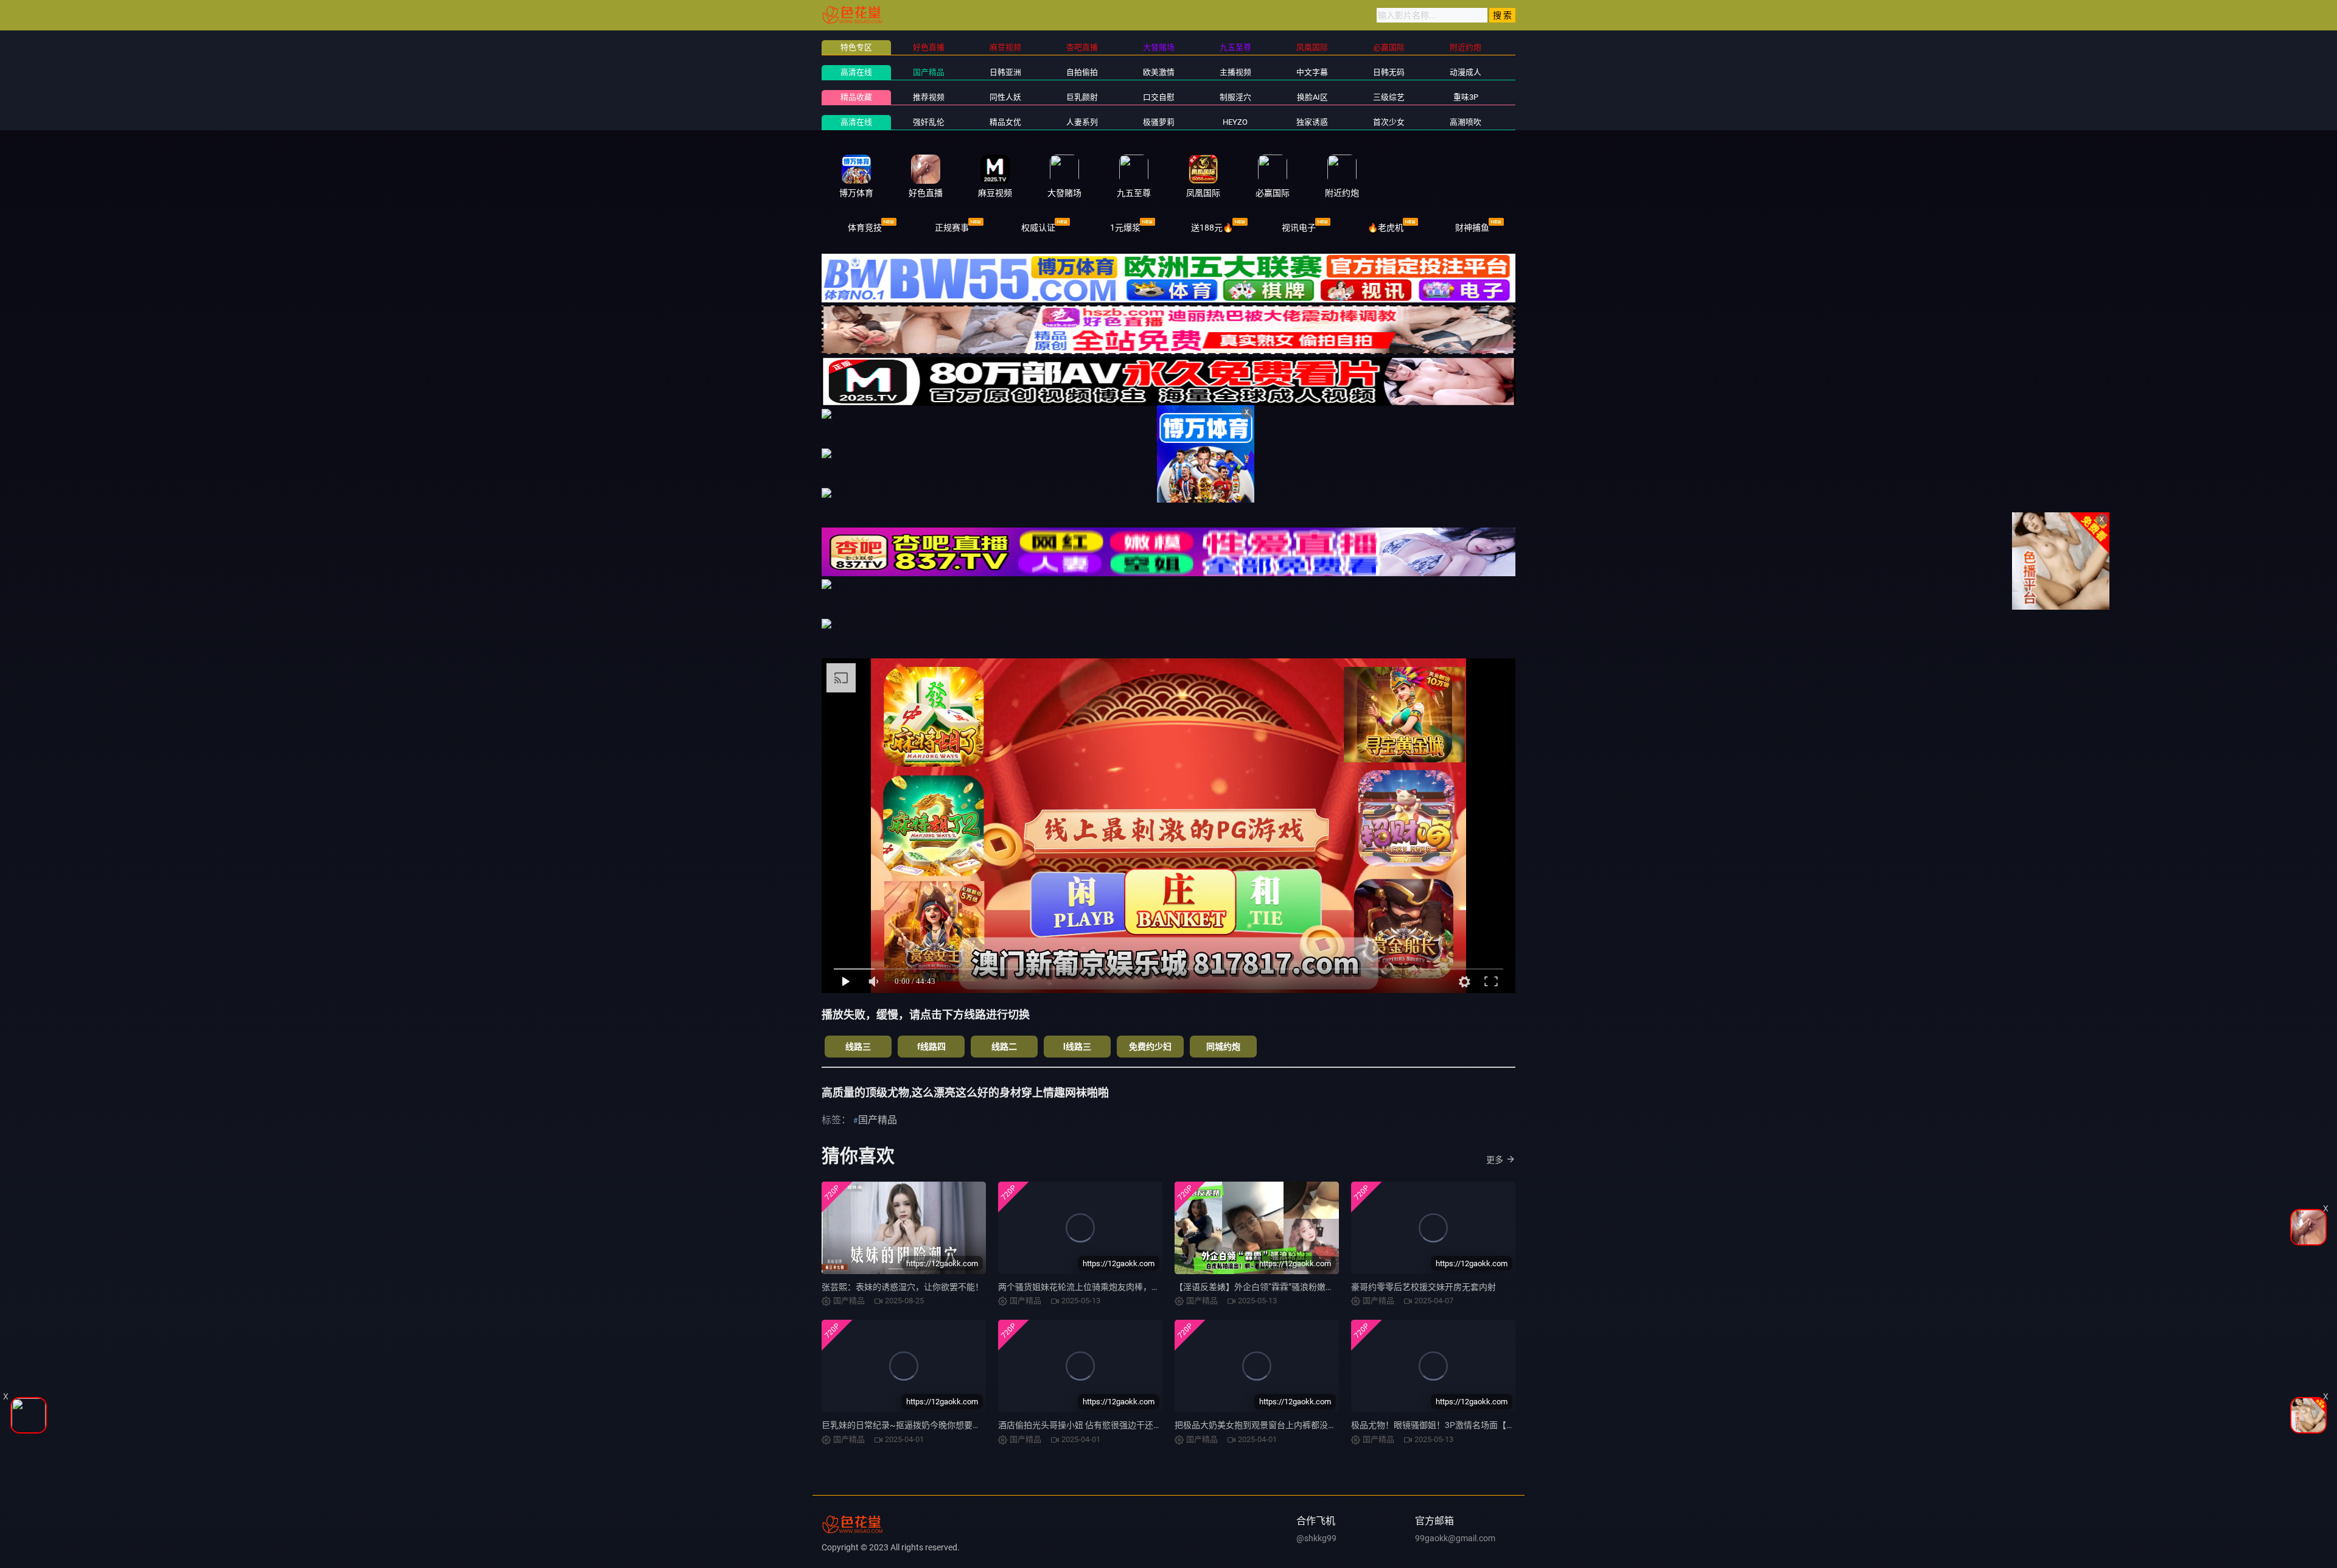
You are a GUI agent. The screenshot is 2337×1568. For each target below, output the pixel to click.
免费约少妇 (1150, 1047)
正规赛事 (952, 228)
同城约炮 (1223, 1047)
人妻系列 (1082, 122)
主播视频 (1235, 72)
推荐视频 (929, 97)
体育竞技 (865, 228)
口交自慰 (1159, 97)
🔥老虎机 (1385, 228)
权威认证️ (1038, 228)
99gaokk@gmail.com (1455, 1538)
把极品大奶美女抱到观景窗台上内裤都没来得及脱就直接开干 (1290, 1425)
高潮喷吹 (1465, 122)
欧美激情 (1159, 72)
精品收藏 (856, 97)
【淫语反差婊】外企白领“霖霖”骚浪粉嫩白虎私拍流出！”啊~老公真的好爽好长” (1324, 1287)
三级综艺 (1389, 97)
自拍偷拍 (1082, 72)
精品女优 (1005, 122)
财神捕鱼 (1472, 228)
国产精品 (929, 72)
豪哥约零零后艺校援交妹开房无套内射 (1424, 1287)
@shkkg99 (1316, 1538)
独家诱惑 (1312, 122)
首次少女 (1389, 122)
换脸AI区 (1312, 97)
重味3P (1466, 97)
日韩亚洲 (1005, 72)
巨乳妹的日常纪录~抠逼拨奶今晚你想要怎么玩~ (913, 1425)
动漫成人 (1465, 72)
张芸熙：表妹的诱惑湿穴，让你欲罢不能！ (903, 1287)
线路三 (858, 1047)
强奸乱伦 (929, 122)
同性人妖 (1005, 97)
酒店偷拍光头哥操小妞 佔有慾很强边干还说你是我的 (1097, 1425)
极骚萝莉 (1159, 122)
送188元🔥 (1212, 228)
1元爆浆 (1125, 228)
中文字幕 (1312, 72)
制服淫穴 (1235, 97)
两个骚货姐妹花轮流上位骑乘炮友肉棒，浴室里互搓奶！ (1105, 1287)
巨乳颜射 (1082, 97)
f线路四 (931, 1047)
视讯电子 (1299, 228)
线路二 (1004, 1047)
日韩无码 (1389, 72)
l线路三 (1077, 1047)
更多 (1495, 1160)
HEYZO (1235, 122)
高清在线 (856, 72)
